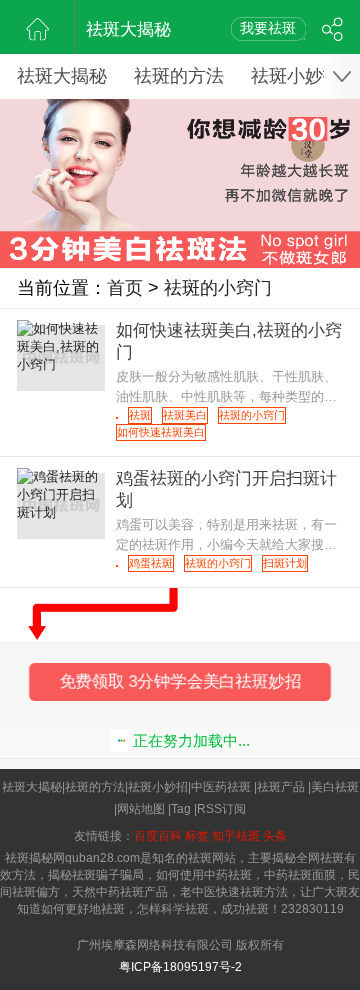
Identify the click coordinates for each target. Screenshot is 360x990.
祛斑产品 (281, 787)
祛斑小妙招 (296, 76)
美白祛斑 (335, 787)
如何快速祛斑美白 (161, 432)
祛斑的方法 (179, 76)
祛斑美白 (185, 415)
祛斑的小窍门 (218, 288)
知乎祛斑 (236, 836)
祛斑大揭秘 (128, 29)
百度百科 (158, 836)
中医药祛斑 (221, 787)
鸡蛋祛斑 (151, 563)
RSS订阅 (221, 809)
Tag (181, 809)
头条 (275, 836)
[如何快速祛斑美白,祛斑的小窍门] (117, 418)
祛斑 (140, 415)
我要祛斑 (268, 28)
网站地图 (141, 809)
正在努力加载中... (191, 740)
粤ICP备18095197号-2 (180, 967)
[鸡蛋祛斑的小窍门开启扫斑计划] (117, 566)
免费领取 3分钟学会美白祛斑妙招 (180, 682)
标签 (197, 836)
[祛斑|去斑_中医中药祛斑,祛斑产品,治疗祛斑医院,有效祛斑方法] (37, 27)
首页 (125, 288)
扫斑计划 (285, 563)
